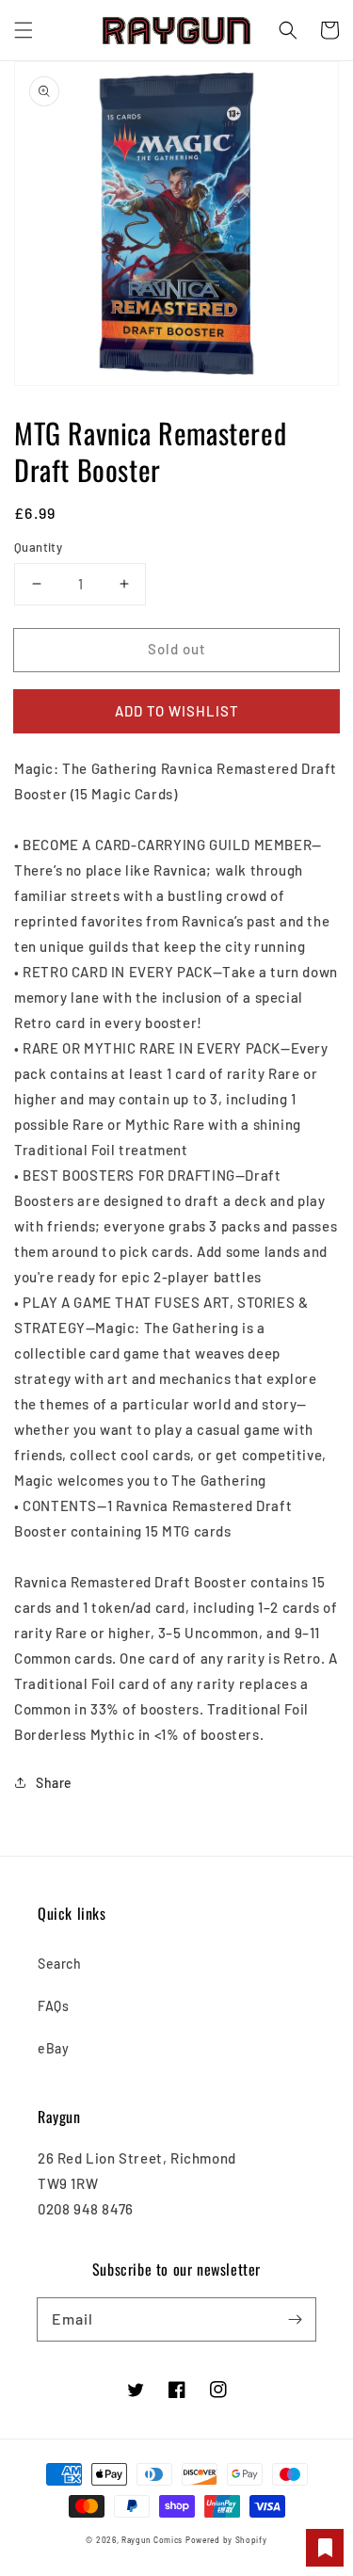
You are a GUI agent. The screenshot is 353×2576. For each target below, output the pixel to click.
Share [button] (54, 1783)
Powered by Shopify (226, 2540)
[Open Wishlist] (325, 2548)
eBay (53, 2048)
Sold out (177, 649)
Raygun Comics (152, 2540)
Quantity (38, 547)
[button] (24, 30)
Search (60, 1964)
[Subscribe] (295, 2319)
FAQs (53, 2006)
